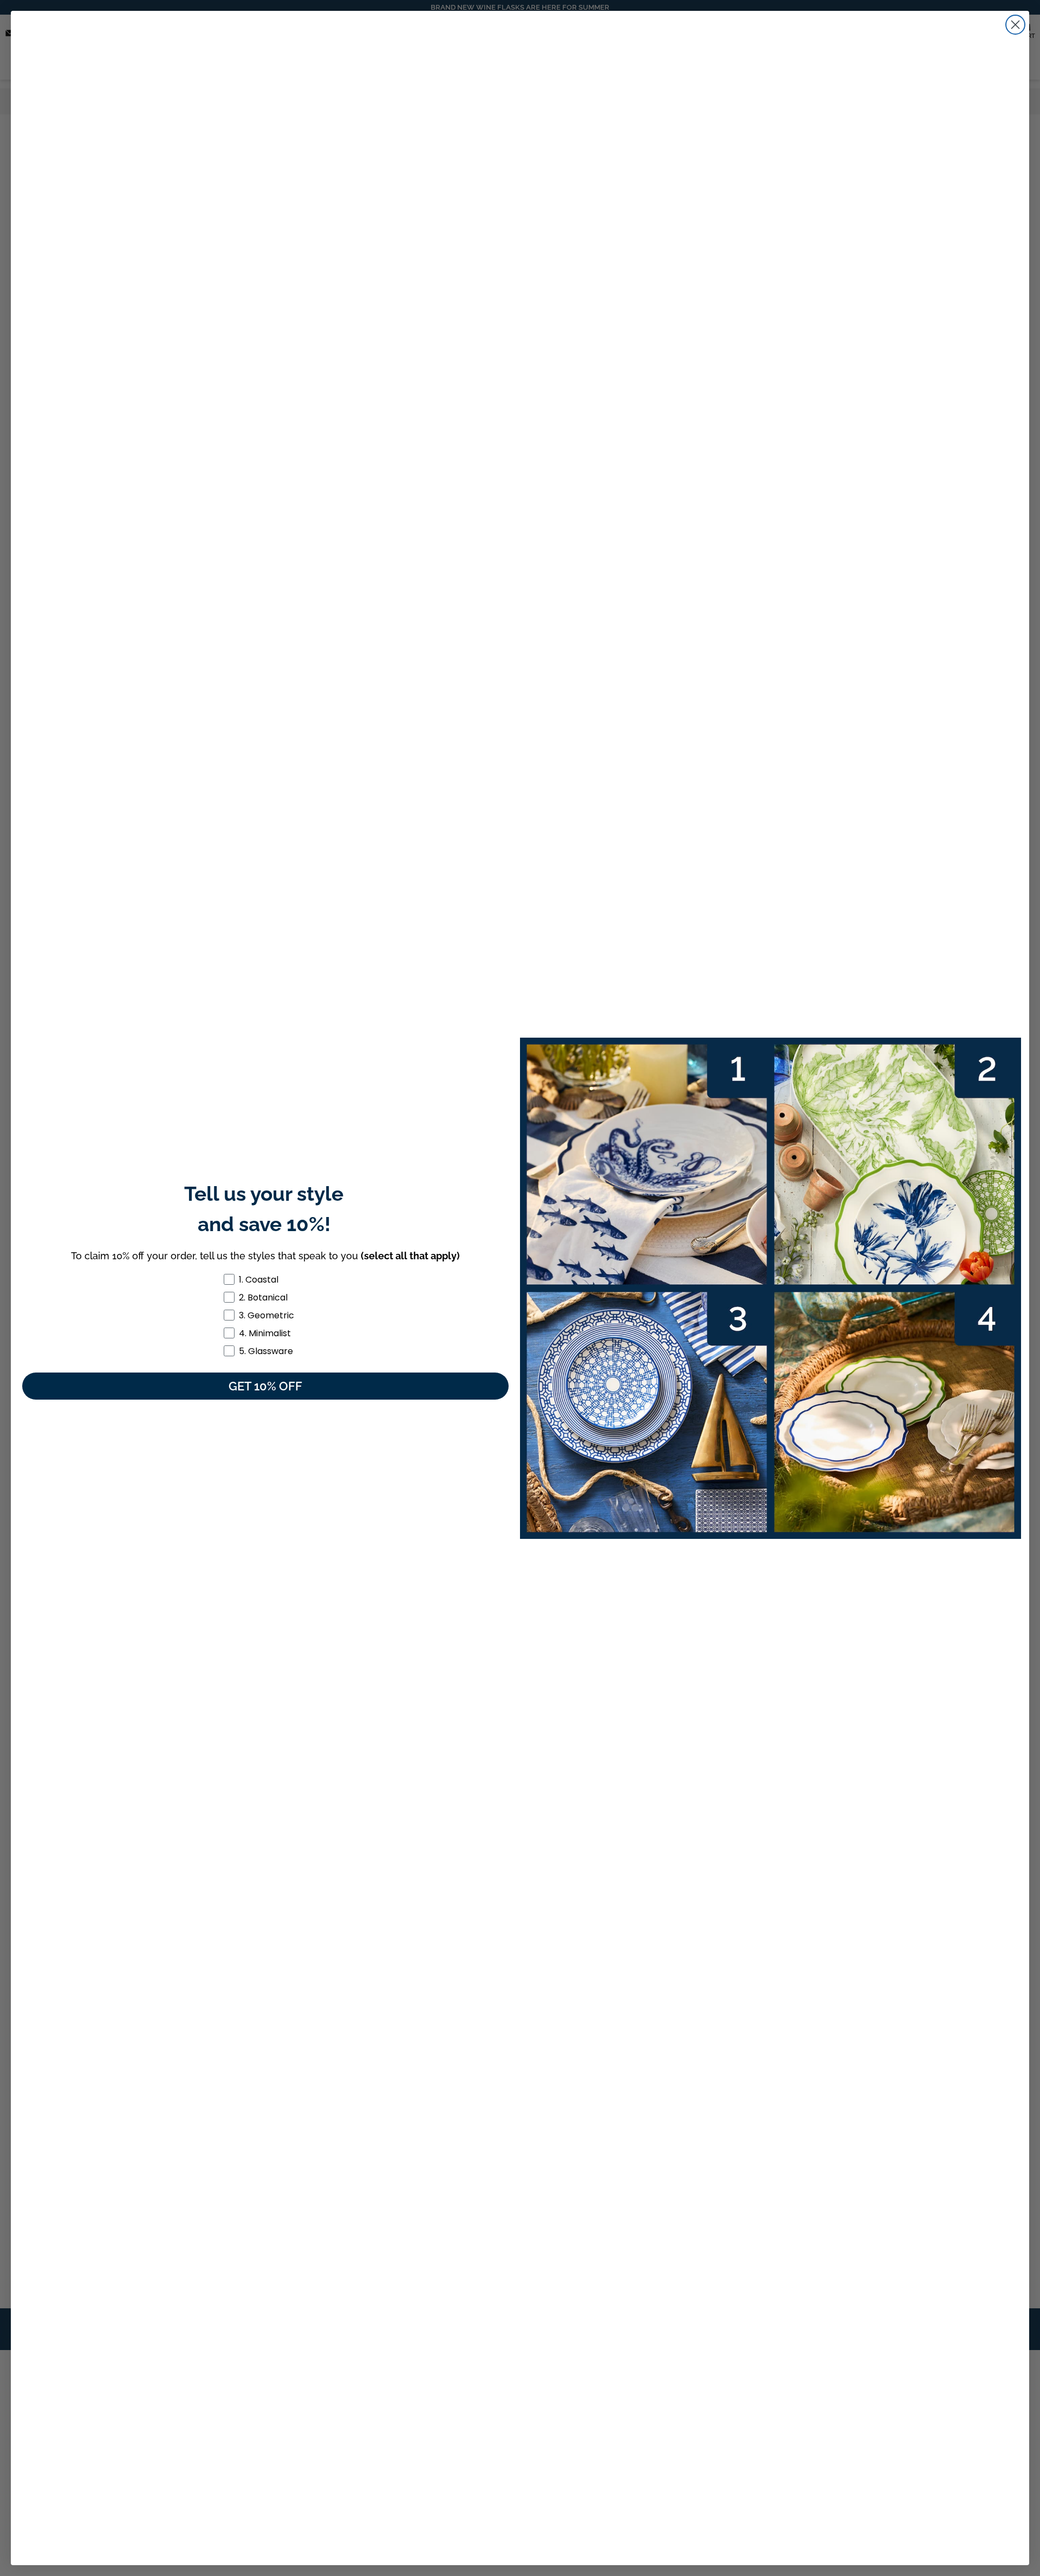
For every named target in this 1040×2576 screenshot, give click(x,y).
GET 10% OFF (265, 1386)
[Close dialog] (1015, 25)
